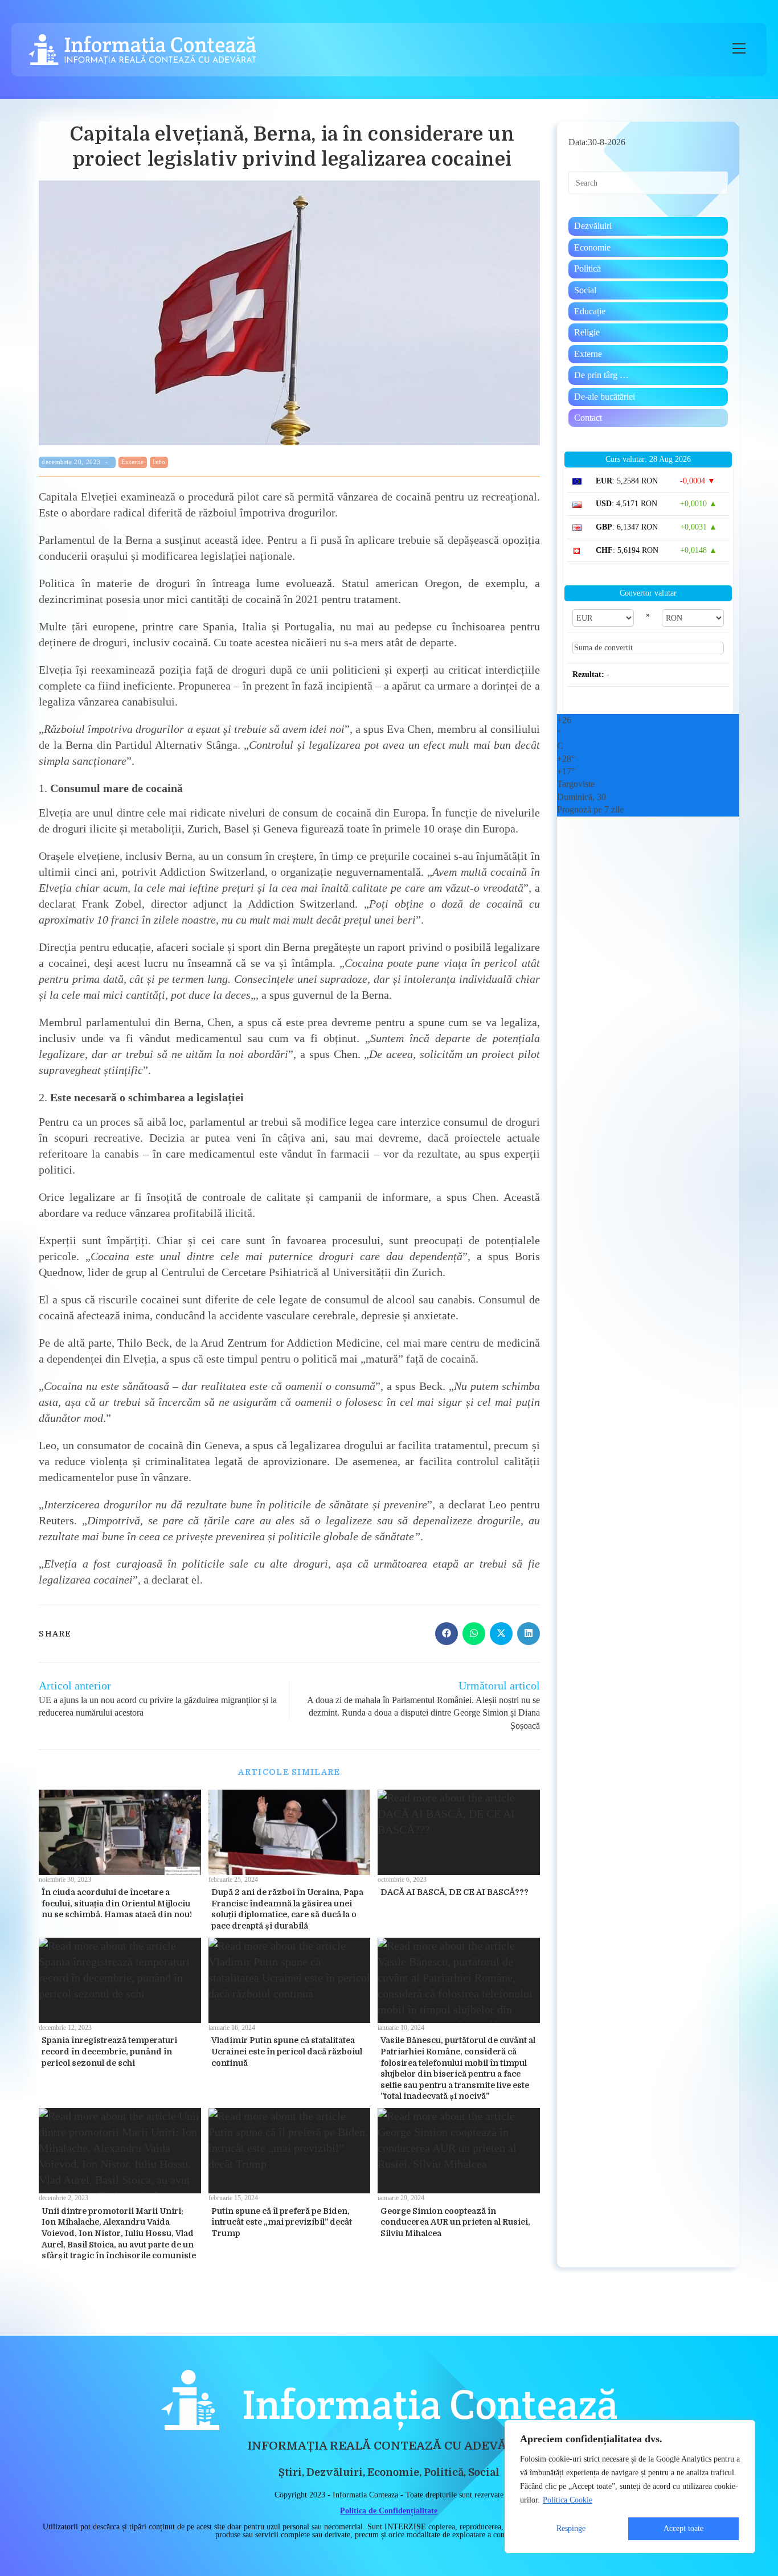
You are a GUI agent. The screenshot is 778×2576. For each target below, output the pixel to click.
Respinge (571, 2528)
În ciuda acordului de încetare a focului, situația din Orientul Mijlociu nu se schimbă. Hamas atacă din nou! (117, 1903)
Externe (133, 462)
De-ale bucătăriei (605, 397)
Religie (587, 332)
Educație (590, 311)
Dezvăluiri (593, 226)
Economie (592, 247)
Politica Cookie (568, 2500)
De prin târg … (601, 375)
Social (585, 290)
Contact (588, 418)
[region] (630, 2487)
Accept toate (683, 2528)
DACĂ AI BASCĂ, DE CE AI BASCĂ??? (454, 1892)
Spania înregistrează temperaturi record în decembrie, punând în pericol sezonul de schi (109, 2051)
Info (159, 462)
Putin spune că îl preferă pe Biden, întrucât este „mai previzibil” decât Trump (282, 2222)
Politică (587, 268)
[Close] (743, 2430)
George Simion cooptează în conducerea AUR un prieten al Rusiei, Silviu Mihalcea (455, 2222)
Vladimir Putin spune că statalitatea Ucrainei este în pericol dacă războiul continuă (287, 2051)
